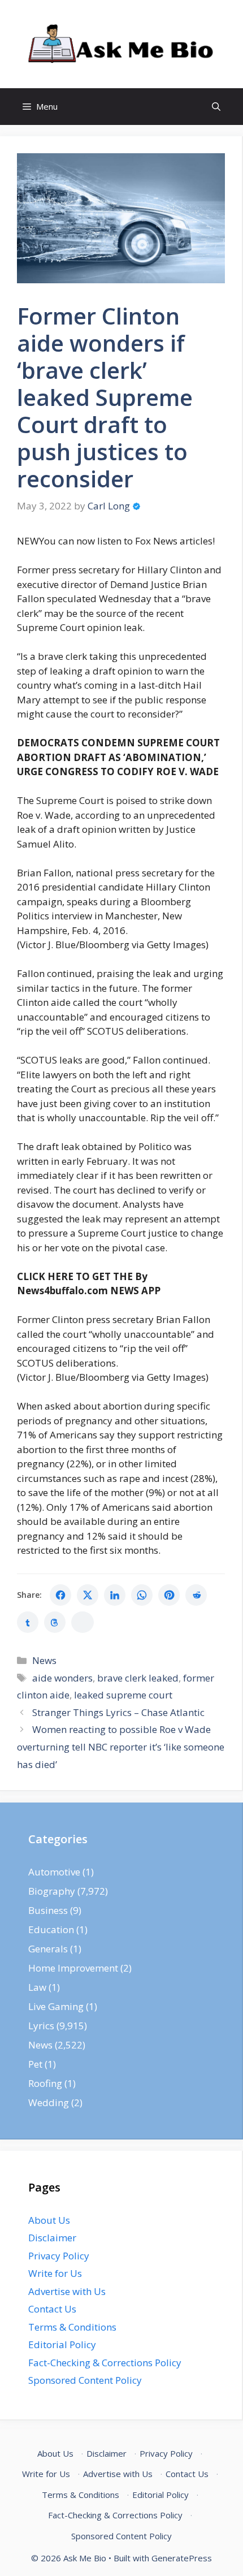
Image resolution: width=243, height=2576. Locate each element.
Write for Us (55, 2273)
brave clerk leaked (138, 1678)
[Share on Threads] (55, 1622)
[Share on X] (88, 1595)
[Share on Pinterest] (169, 1595)
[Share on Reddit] (196, 1595)
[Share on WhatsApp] (142, 1595)
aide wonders (62, 1678)
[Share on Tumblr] (28, 1622)
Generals (48, 1949)
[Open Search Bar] (216, 107)
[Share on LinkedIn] (115, 1595)
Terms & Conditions (72, 2327)
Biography (52, 1891)
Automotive (54, 1872)
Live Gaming (56, 2006)
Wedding (49, 2102)
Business (48, 1910)
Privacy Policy (59, 2256)
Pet (35, 2064)
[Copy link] (83, 1622)
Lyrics (41, 2026)
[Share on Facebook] (60, 1595)
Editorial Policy (62, 2344)
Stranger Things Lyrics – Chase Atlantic (118, 1712)
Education (51, 1929)
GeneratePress (182, 2558)
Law (37, 1987)
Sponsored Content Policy (85, 2380)
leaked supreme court (123, 1695)
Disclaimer (52, 2238)
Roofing (45, 2083)
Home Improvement (73, 1968)
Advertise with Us (67, 2291)
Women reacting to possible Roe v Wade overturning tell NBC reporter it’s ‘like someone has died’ (121, 1747)
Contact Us (52, 2309)
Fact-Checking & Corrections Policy (105, 2363)
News (44, 1660)
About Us (49, 2220)
